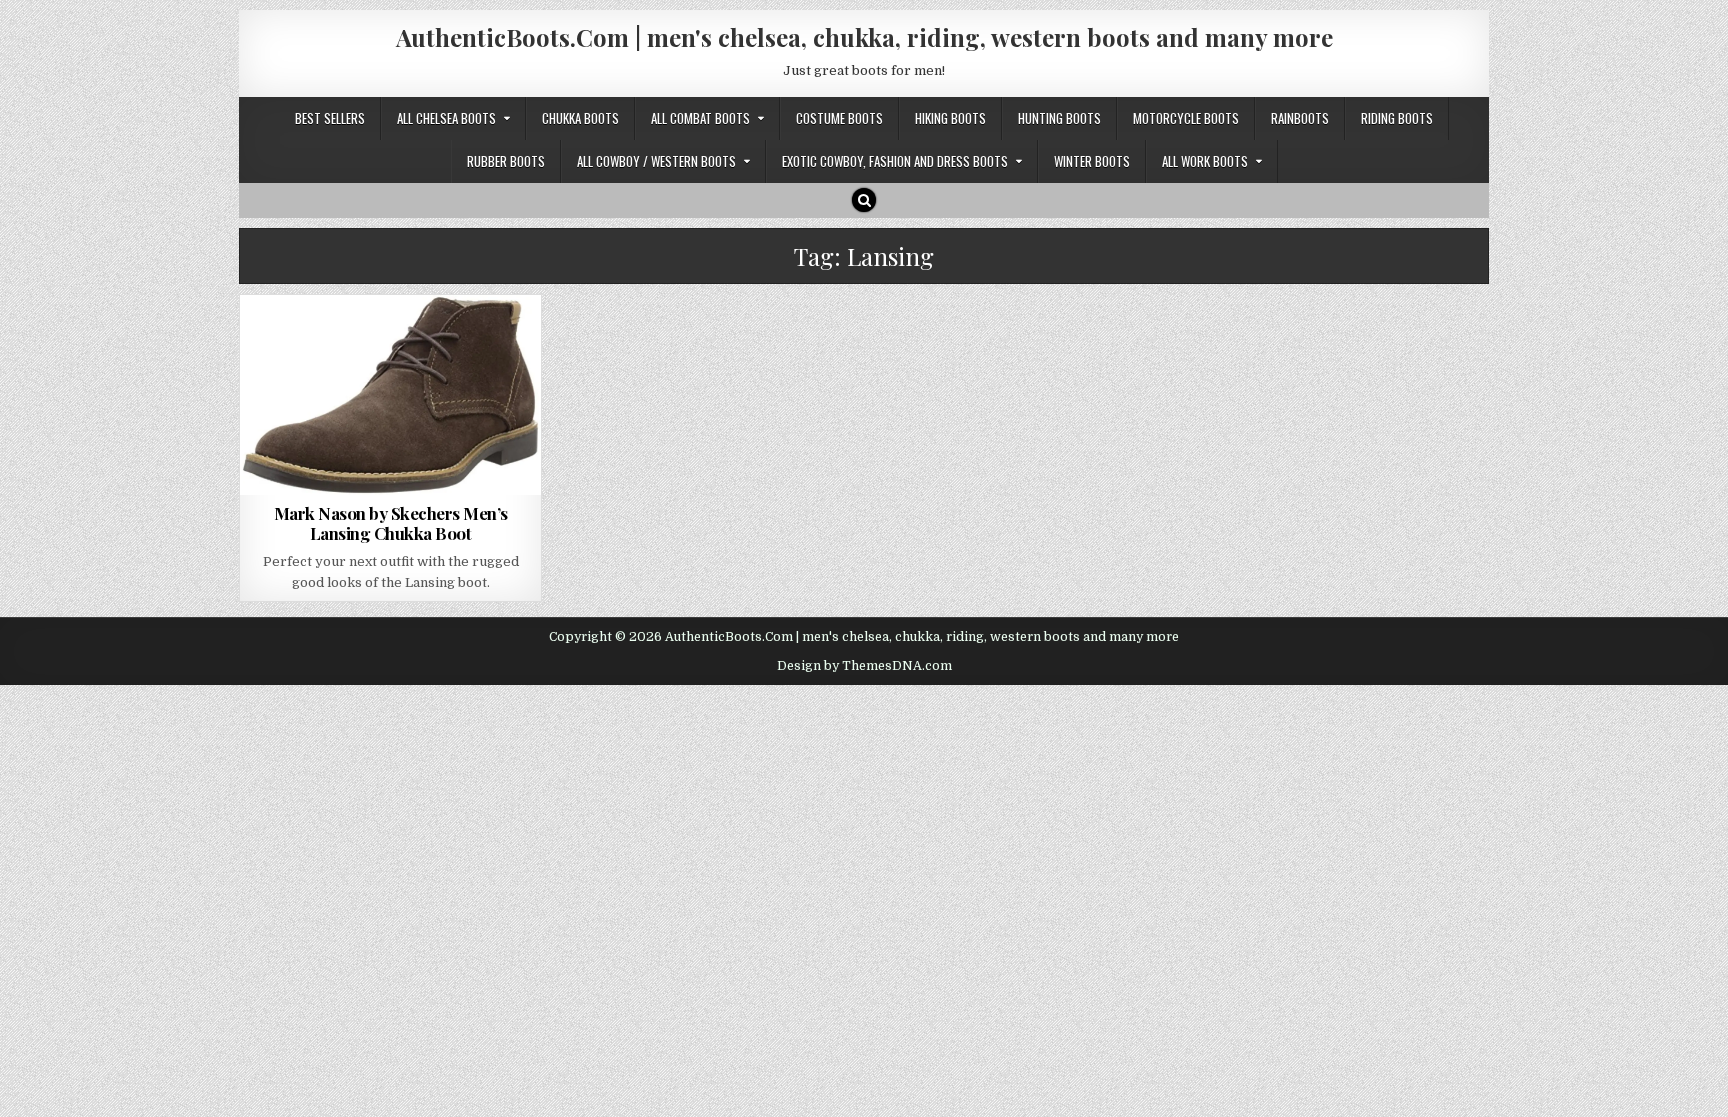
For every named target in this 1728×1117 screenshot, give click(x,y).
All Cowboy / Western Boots (656, 161)
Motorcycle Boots (1186, 118)
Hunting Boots (1059, 118)
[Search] (864, 200)
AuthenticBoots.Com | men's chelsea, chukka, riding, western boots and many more (864, 37)
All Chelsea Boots (446, 118)
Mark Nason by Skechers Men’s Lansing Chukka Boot (391, 523)
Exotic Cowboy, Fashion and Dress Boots (895, 161)
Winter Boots (1092, 161)
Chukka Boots (580, 118)
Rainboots (1300, 118)
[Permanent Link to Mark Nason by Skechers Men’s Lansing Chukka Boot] (390, 395)
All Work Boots (1205, 161)
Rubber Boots (506, 161)
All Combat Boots (700, 118)
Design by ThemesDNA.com (864, 666)
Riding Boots (1397, 118)
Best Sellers (330, 118)
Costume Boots (839, 118)
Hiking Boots (950, 118)
